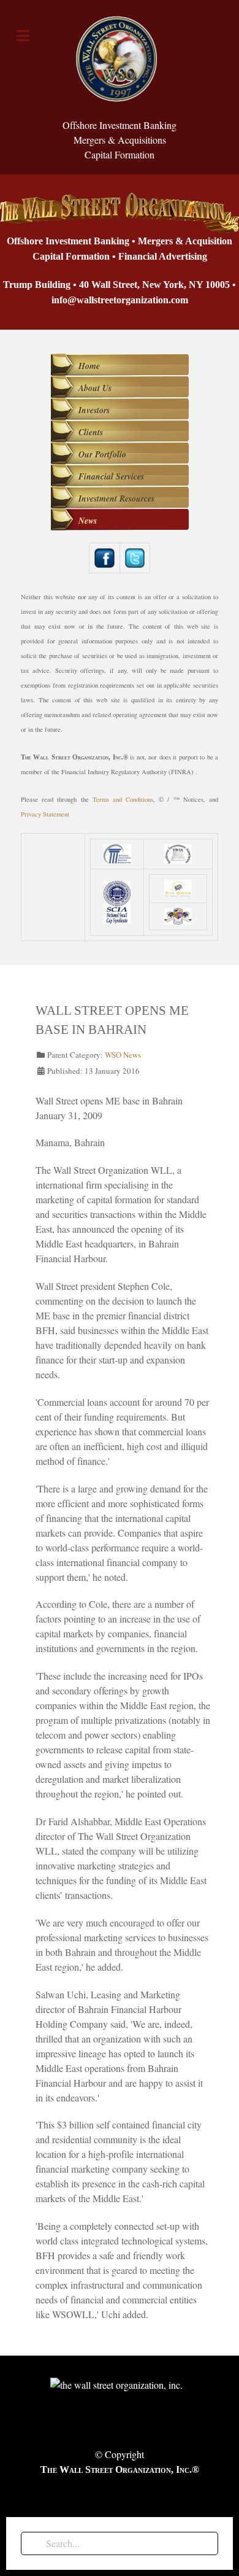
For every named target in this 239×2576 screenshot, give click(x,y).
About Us (95, 388)
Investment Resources (116, 499)
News (88, 521)
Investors (94, 410)
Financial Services (111, 476)
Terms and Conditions (123, 799)
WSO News (123, 1055)
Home (89, 366)
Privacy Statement (45, 814)
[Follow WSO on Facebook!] (104, 557)
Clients (91, 432)
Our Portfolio (102, 454)
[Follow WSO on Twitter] (135, 557)
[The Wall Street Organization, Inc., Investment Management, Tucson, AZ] (45, 887)
